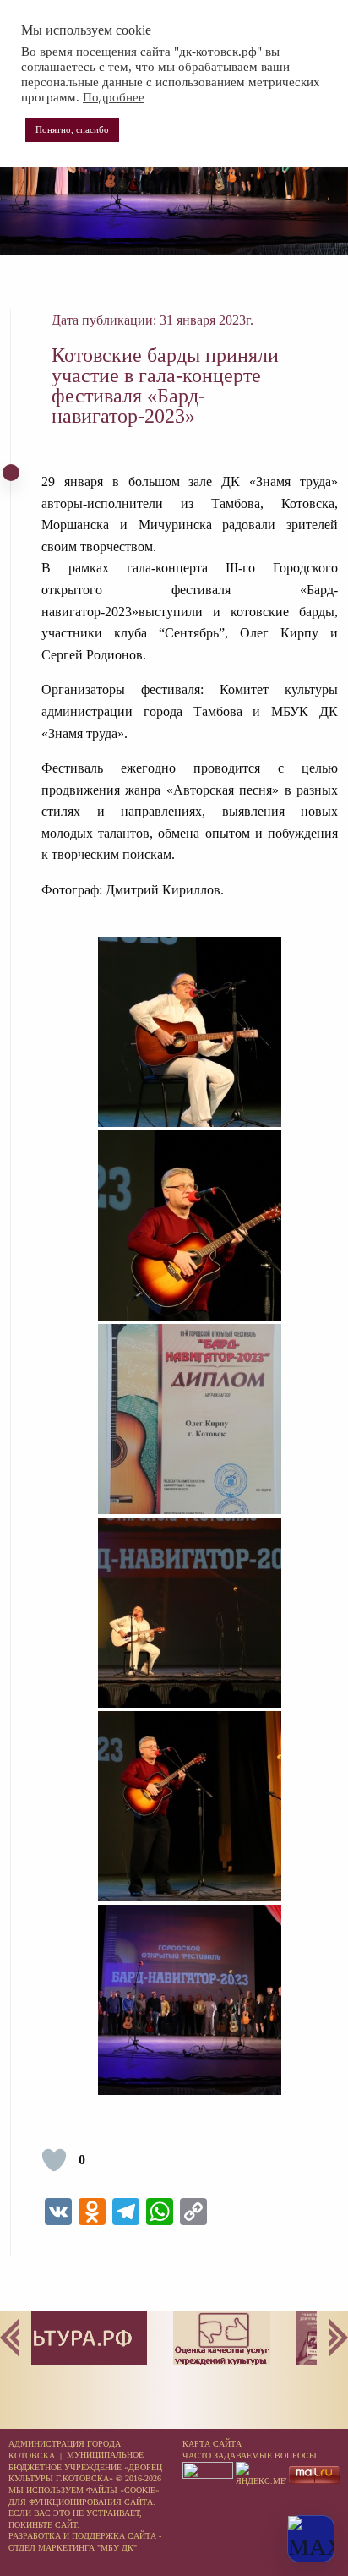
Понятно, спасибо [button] (72, 129)
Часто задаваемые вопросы (250, 2456)
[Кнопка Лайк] (54, 2160)
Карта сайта (212, 2444)
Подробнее (114, 97)
